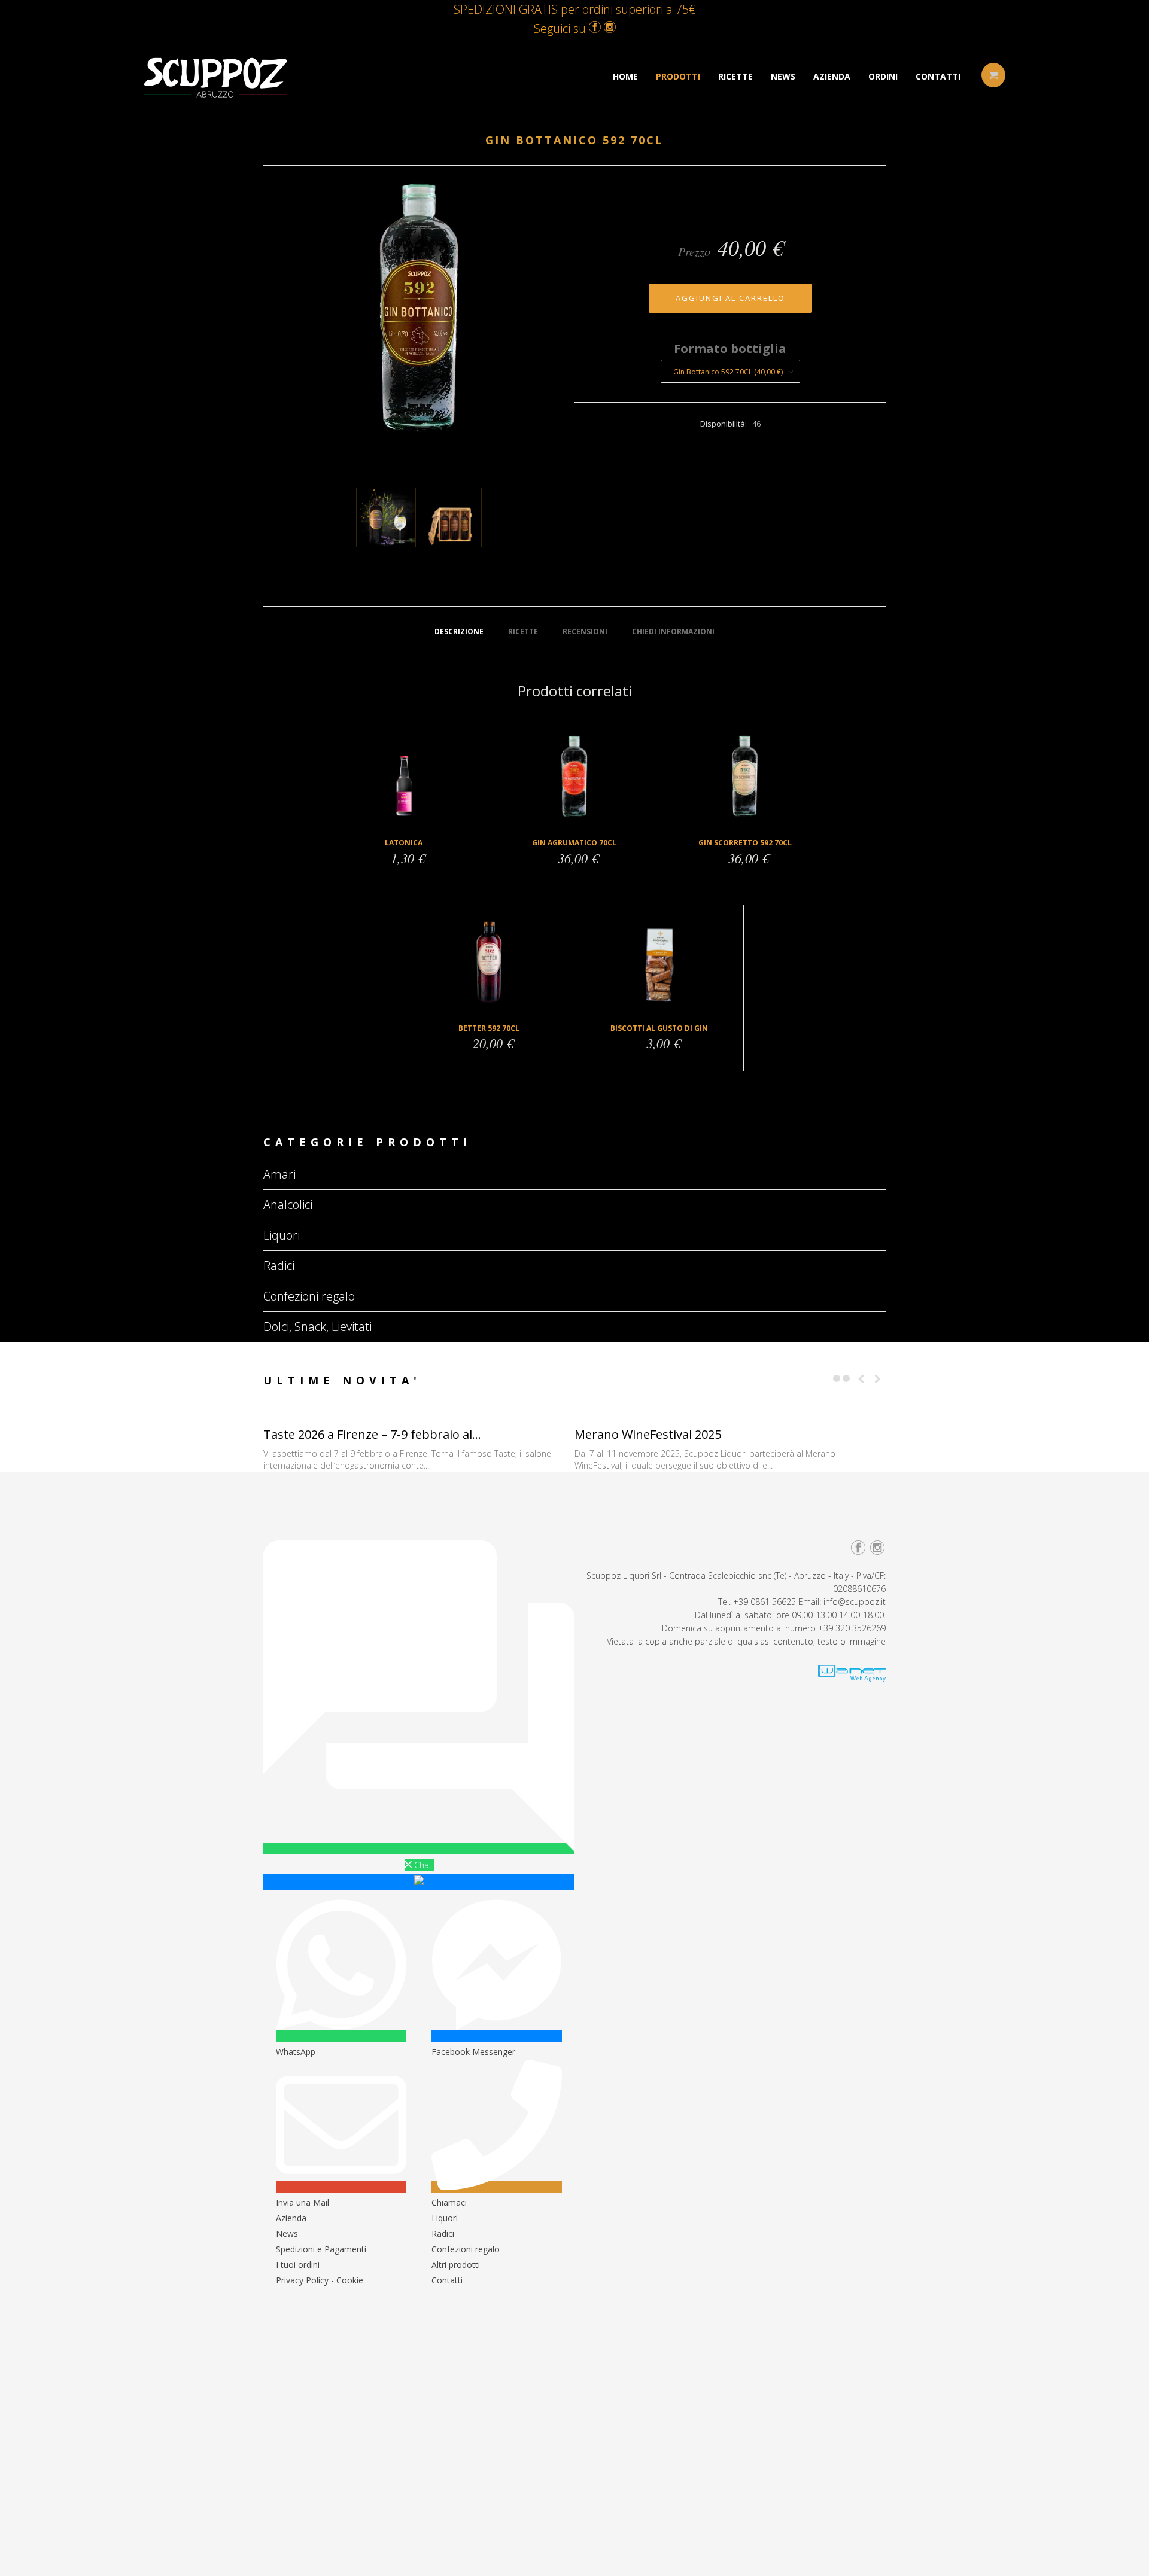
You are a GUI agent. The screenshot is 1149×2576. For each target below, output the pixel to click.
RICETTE (735, 76)
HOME (625, 76)
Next (877, 1379)
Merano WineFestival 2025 (648, 1434)
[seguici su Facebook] (595, 28)
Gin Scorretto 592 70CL (745, 843)
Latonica (404, 843)
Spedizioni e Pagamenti (321, 2249)
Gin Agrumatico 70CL (574, 843)
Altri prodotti (456, 2265)
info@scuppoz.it (855, 1602)
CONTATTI (938, 76)
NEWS (783, 76)
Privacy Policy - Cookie (320, 2280)
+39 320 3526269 (852, 1628)
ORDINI (883, 76)
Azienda (291, 2218)
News (287, 2234)
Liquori (445, 2218)
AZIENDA (832, 76)
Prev (861, 1379)
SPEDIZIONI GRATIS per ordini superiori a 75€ (574, 9)
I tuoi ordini (298, 2265)
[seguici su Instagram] (610, 28)
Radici (443, 2234)
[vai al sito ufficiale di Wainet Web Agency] (852, 1678)
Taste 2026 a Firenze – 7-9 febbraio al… (372, 1434)
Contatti (447, 2280)
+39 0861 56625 (765, 1602)
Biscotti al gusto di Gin (659, 1028)
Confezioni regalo (466, 2249)
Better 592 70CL (489, 1028)
